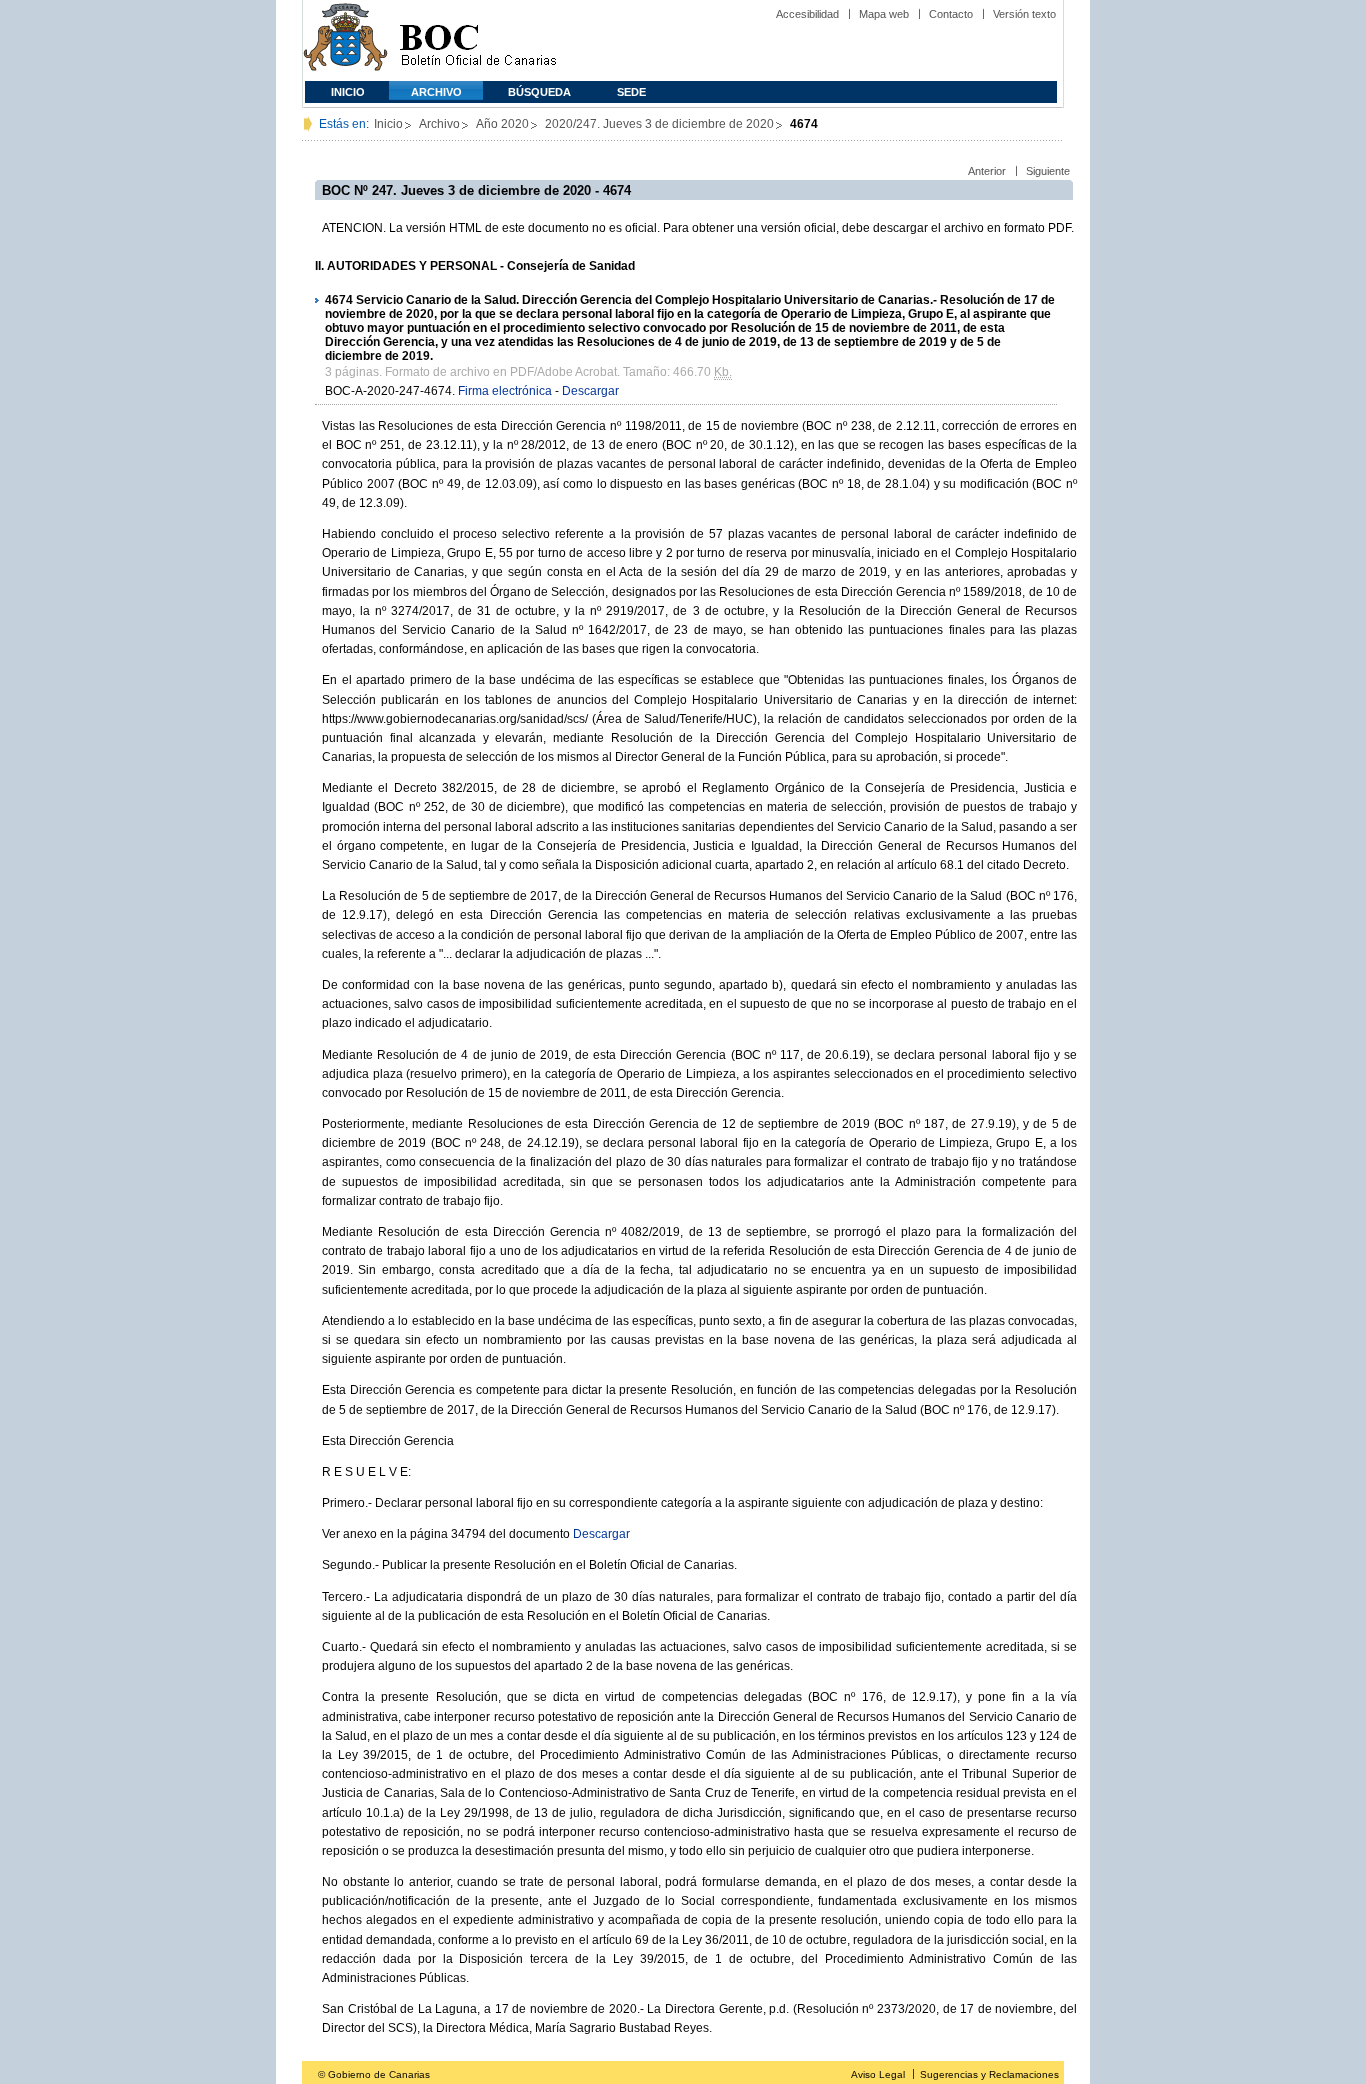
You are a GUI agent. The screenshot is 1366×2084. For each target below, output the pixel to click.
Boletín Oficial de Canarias (478, 40)
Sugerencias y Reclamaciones (989, 2074)
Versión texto (1024, 14)
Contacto (951, 14)
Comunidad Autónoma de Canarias (345, 40)
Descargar (590, 391)
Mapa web (884, 14)
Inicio (348, 92)
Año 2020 (502, 124)
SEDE (631, 92)
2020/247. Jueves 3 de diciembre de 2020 (659, 124)
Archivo (436, 92)
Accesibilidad (807, 14)
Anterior (987, 171)
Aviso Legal (878, 2074)
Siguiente (1048, 171)
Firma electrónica (505, 391)
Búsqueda (539, 92)
